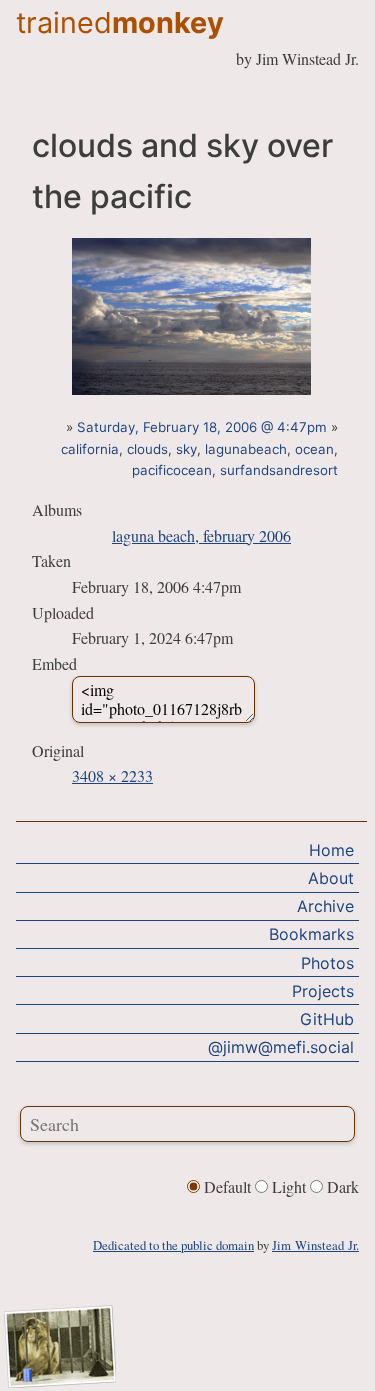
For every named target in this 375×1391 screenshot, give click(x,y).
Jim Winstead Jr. (315, 1245)
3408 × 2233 (112, 775)
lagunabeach (246, 449)
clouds (147, 449)
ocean (314, 449)
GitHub (327, 1019)
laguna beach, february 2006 (201, 535)
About (331, 878)
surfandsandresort (279, 470)
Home (331, 850)
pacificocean (172, 470)
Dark (341, 1186)
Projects (323, 991)
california (90, 449)
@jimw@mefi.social (281, 1047)
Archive (325, 906)
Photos (327, 963)
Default (227, 1186)
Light (289, 1186)
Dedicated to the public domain (173, 1245)
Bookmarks (311, 934)
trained (120, 22)
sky (186, 449)
